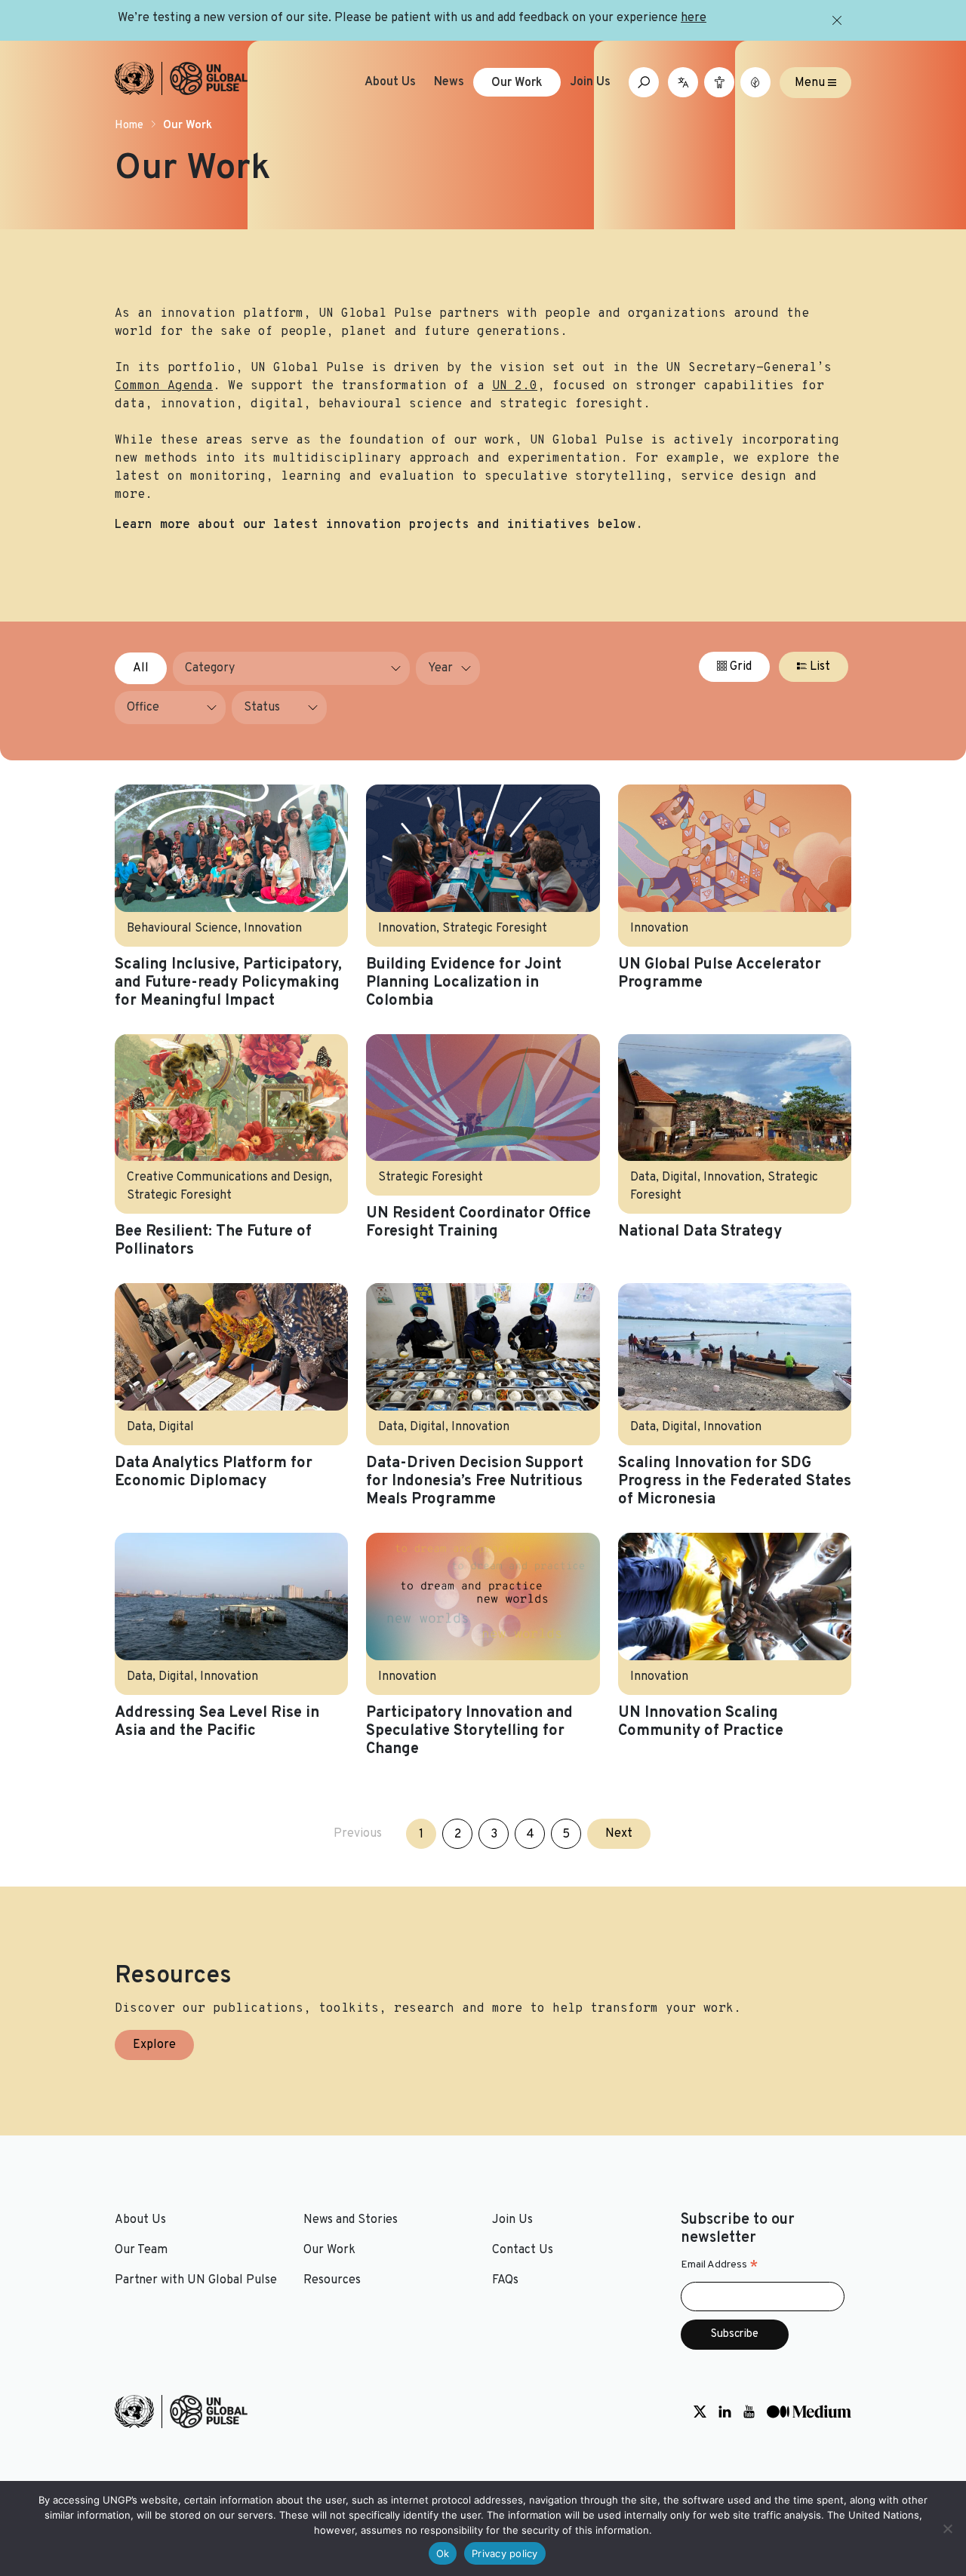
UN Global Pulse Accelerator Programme (720, 974)
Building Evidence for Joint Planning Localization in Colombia (464, 983)
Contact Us (523, 2250)
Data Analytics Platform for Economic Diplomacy (214, 1472)
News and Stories (351, 2220)
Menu (811, 82)
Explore (154, 2045)
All (141, 668)
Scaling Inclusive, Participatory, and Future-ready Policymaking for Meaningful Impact (228, 983)
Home (129, 126)
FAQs (505, 2280)
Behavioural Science (182, 929)
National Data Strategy (700, 1232)
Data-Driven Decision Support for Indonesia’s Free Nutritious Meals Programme (475, 1481)
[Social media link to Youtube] (749, 2412)
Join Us (590, 82)
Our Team (141, 2250)
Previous (358, 1834)
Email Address (720, 2265)
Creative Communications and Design (228, 1177)
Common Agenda (164, 386)
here (694, 18)
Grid (739, 667)
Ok (443, 2553)
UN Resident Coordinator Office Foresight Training (478, 1223)
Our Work (517, 83)
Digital (680, 1177)
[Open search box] (644, 82)
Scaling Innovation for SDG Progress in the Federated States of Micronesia (735, 1481)
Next (619, 1834)
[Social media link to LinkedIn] (725, 2412)
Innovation (273, 929)
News (449, 82)
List (818, 667)
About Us (390, 82)
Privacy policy (505, 2553)
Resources (332, 2280)
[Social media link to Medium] (809, 2412)
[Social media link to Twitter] (700, 2412)
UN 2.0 (515, 386)
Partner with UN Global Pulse (196, 2280)
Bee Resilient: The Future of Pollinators (213, 1241)
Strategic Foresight (495, 929)
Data (643, 1177)
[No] (947, 2528)
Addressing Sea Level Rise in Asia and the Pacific (217, 1722)
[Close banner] (837, 20)
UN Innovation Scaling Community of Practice (701, 1722)
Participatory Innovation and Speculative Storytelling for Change (469, 1731)
